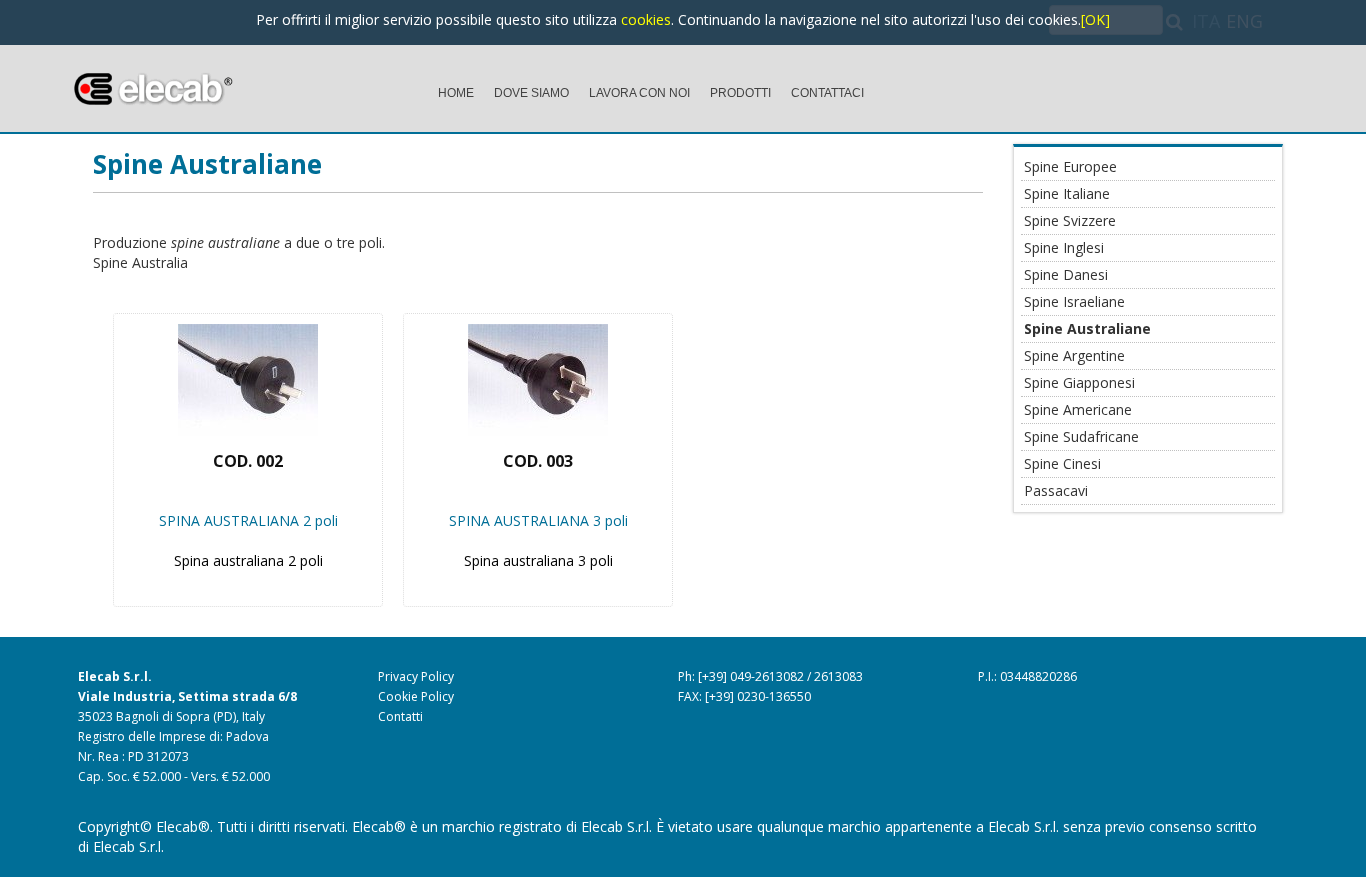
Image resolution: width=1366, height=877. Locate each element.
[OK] (1095, 19)
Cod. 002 (248, 461)
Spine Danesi (1066, 274)
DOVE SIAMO (531, 93)
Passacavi (1056, 490)
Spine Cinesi (1062, 463)
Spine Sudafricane (1081, 436)
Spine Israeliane (1074, 301)
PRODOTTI (740, 93)
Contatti (400, 716)
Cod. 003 (538, 461)
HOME (456, 93)
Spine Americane (1078, 409)
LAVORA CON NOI (639, 93)
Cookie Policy (416, 696)
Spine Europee (1070, 166)
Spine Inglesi (1064, 247)
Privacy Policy (416, 676)
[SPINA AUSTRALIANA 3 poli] (538, 373)
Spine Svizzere (1070, 220)
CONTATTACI (827, 93)
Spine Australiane (207, 164)
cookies (646, 19)
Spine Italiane (1067, 193)
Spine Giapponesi (1079, 382)
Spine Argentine (1074, 355)
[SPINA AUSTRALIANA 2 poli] (248, 373)
